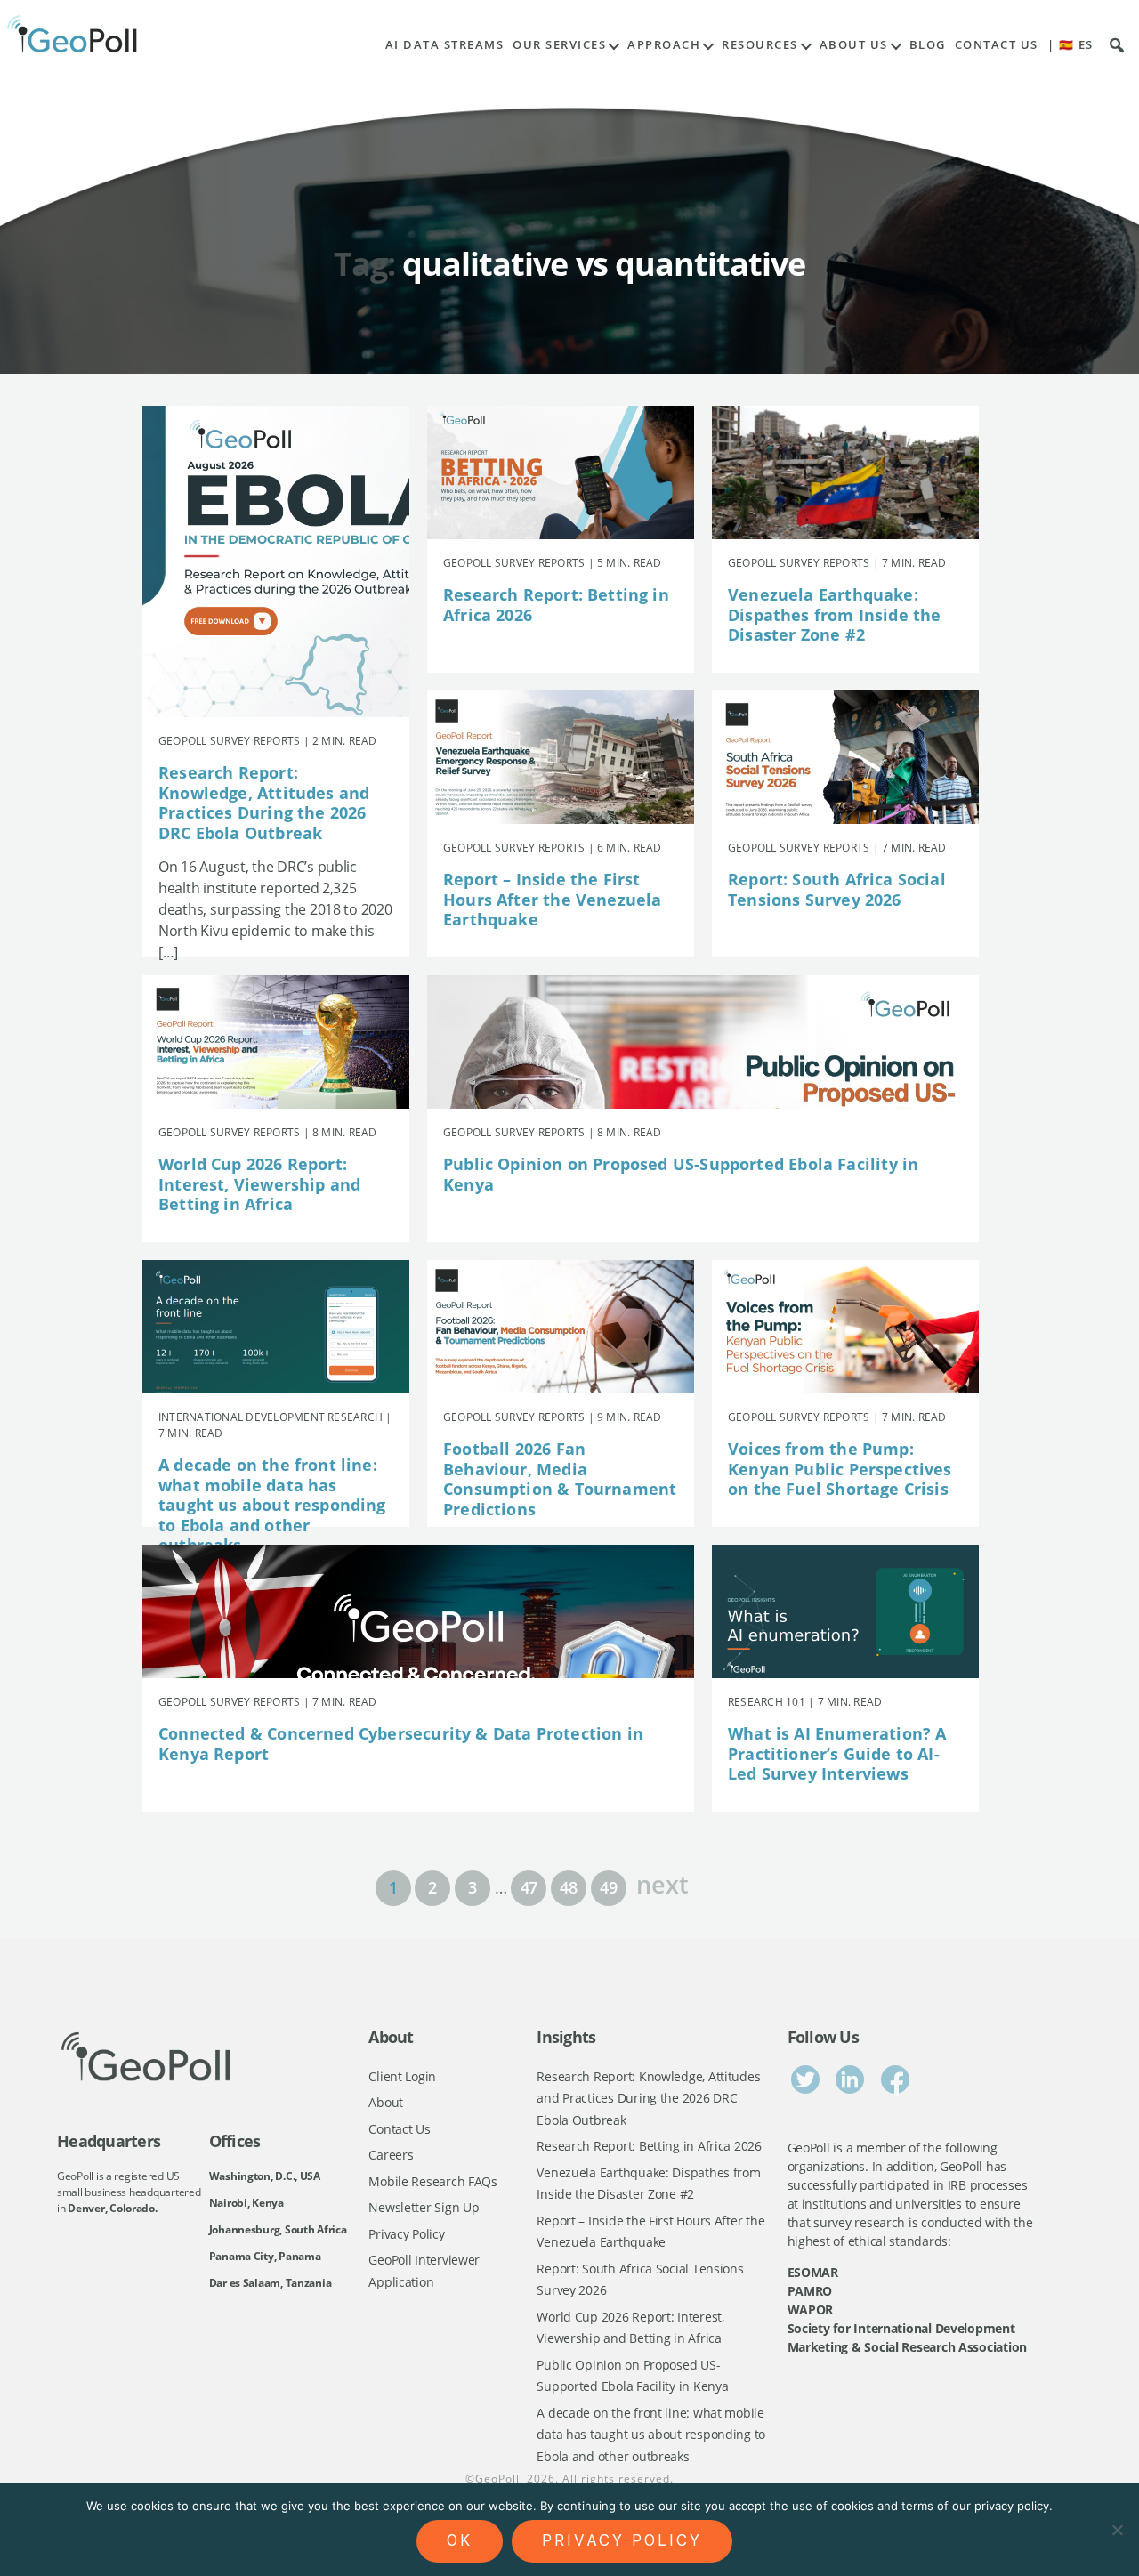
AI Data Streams (445, 45)
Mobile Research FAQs (433, 2181)
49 (608, 1887)
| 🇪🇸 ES (1070, 45)
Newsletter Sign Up (424, 2207)
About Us (854, 45)
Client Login (402, 2076)
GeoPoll (497, 2479)
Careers (391, 2155)
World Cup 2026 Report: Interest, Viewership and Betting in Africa (259, 1184)
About (386, 2102)
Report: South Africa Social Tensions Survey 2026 (837, 889)
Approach (664, 45)
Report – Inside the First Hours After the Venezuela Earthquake (553, 899)
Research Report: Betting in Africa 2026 (556, 605)
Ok (460, 2540)
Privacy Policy (406, 2234)
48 (568, 1887)
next (662, 1882)
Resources (760, 45)
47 (529, 1887)
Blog (928, 45)
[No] (1117, 2530)
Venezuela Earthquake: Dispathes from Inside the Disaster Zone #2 (835, 614)
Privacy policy (622, 2540)
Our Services (559, 45)
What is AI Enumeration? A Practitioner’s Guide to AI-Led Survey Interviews (837, 1753)
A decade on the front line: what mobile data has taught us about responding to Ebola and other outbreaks (272, 1505)
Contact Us (997, 45)
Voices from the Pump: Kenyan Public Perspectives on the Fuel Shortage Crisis (840, 1469)
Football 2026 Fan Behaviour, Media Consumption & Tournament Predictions (560, 1479)
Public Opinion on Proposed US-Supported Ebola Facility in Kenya (681, 1174)
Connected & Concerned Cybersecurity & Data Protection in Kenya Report (401, 1744)
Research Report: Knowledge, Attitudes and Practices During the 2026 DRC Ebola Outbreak (264, 803)
